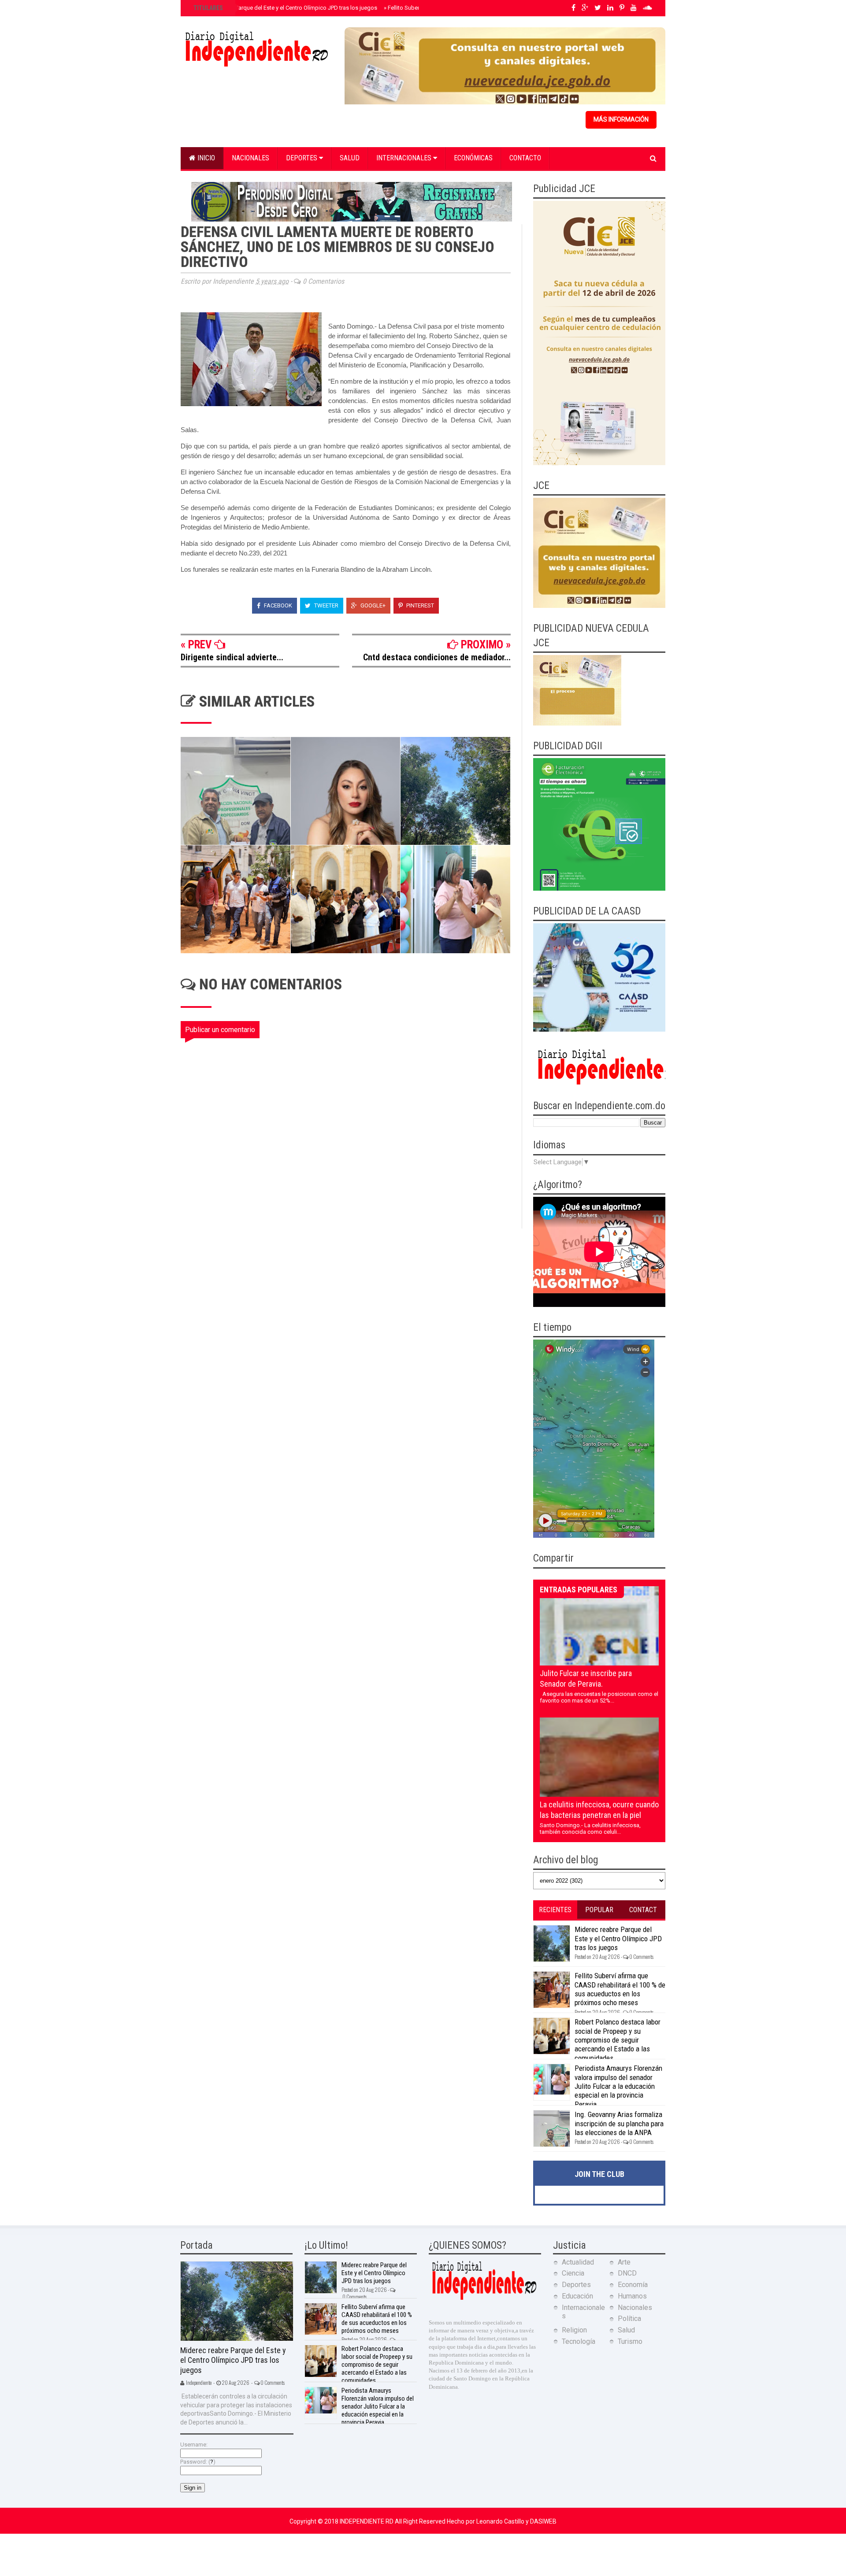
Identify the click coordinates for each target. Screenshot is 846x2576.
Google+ (372, 605)
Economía (633, 2285)
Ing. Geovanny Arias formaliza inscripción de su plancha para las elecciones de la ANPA (619, 2123)
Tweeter (326, 605)
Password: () (198, 2462)
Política (629, 2319)
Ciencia (573, 2273)
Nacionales (250, 158)
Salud (350, 158)
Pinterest (419, 605)
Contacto (525, 158)
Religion (574, 2330)
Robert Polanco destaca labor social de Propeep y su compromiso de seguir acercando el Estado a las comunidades (618, 2040)
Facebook (277, 605)
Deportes (302, 158)
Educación (577, 2296)
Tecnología (579, 2341)
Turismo (630, 2341)
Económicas (473, 158)
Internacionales (405, 158)
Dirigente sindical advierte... (232, 657)
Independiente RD (367, 2521)
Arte (624, 2262)
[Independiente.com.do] (484, 2299)
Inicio (205, 158)
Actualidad (578, 2262)
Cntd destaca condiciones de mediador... (437, 657)
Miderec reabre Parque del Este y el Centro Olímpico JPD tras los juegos (284, 8)
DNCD (627, 2273)
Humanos (632, 2296)
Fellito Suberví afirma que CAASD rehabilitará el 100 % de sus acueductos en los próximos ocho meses (620, 1989)
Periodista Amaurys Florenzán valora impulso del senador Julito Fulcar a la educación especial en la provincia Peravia (618, 2086)
